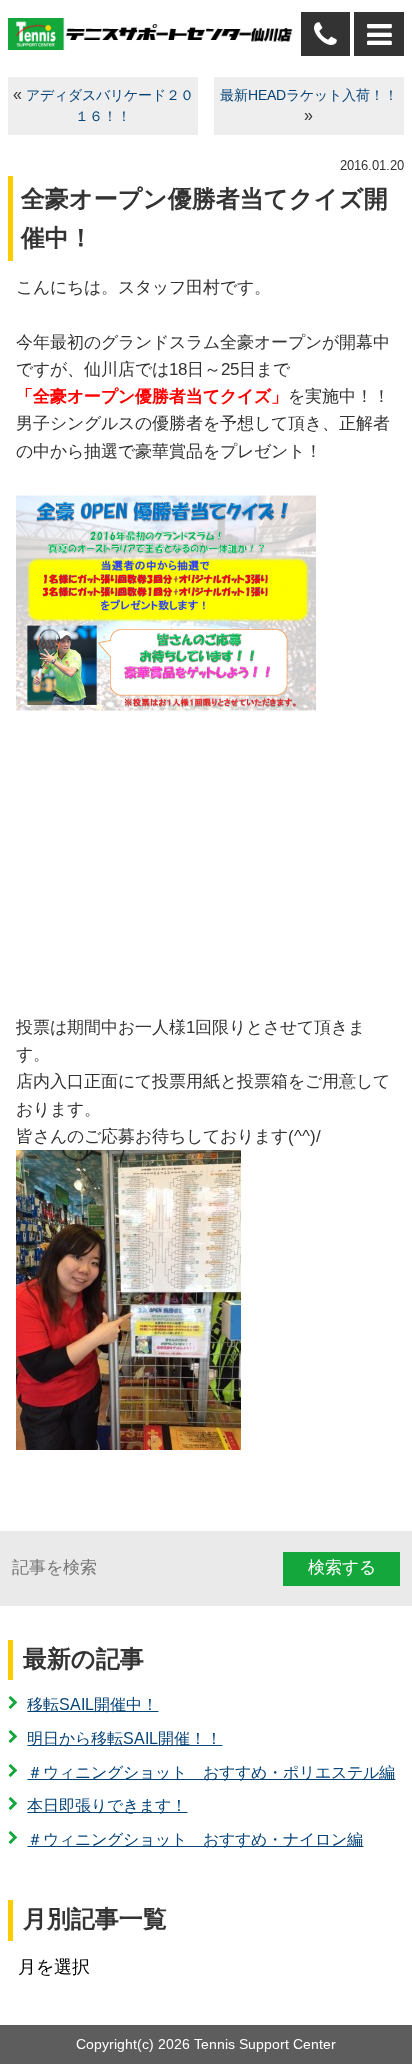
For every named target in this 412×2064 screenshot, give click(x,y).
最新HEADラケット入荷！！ (309, 95)
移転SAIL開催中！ (92, 1704)
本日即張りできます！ (107, 1805)
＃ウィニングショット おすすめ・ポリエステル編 (211, 1772)
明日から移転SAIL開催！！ (124, 1738)
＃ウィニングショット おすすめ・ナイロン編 (195, 1839)
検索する (342, 1567)
